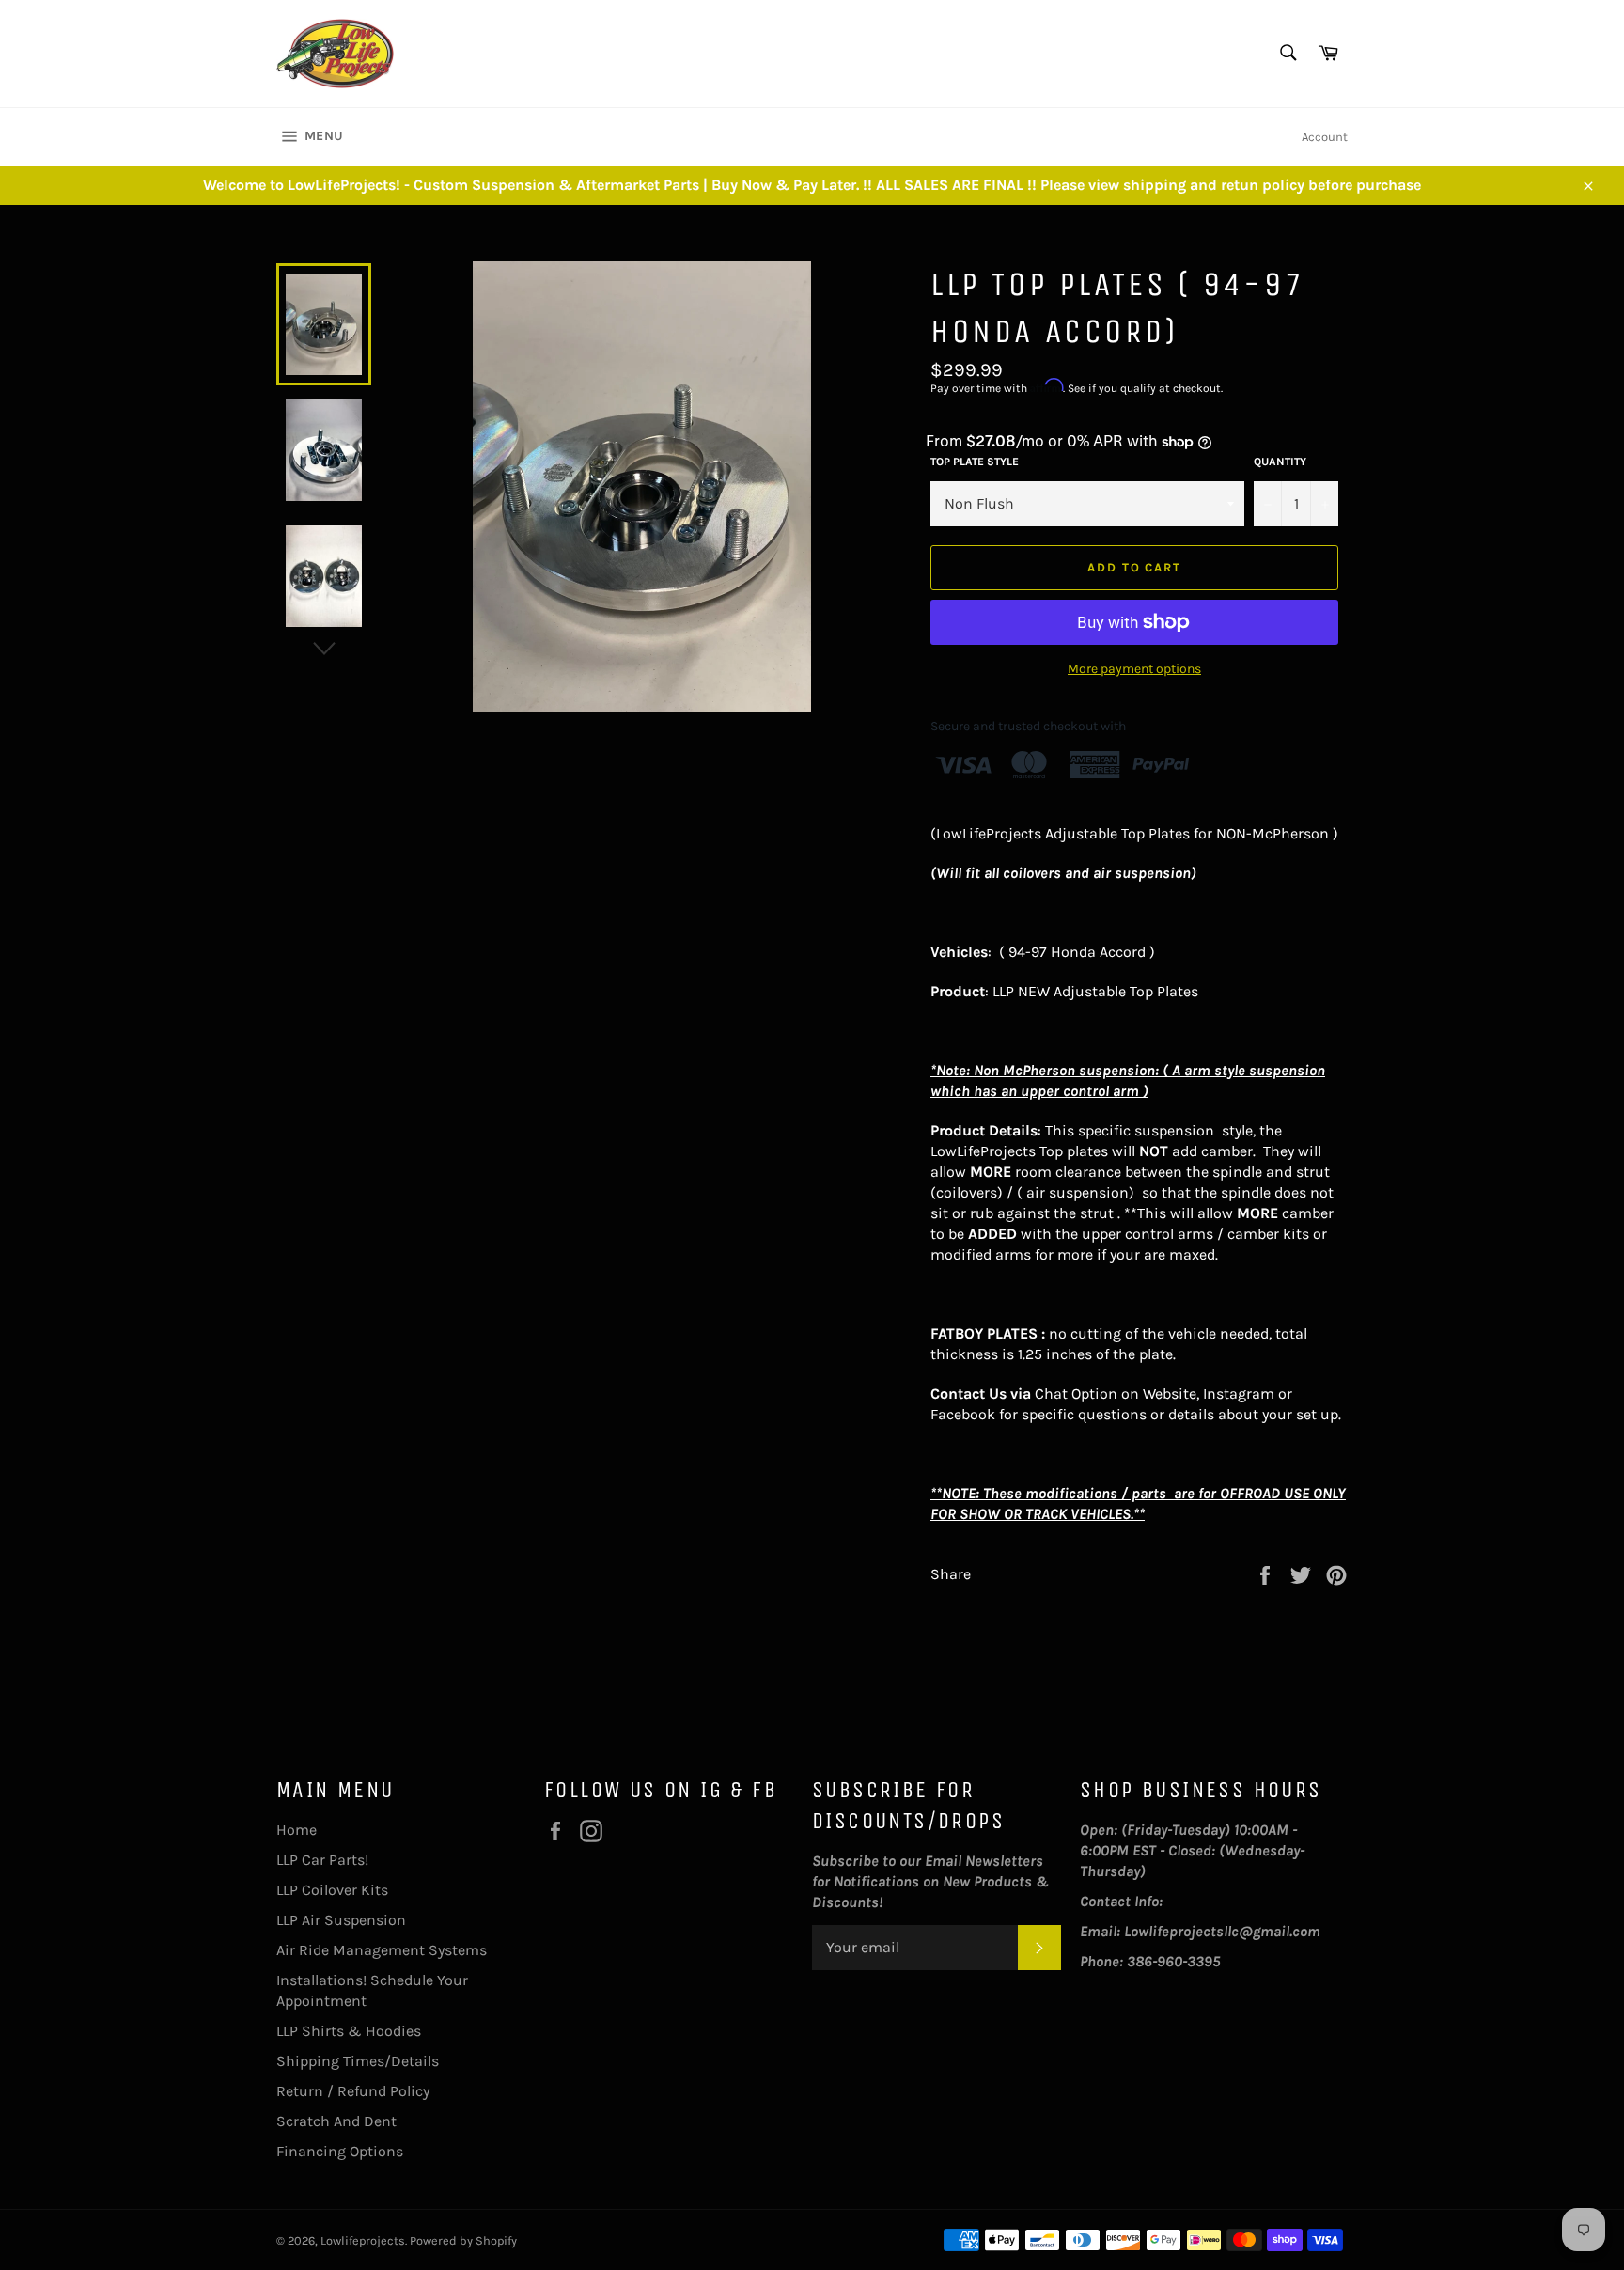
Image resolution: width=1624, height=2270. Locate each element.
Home (297, 1830)
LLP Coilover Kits (332, 1890)
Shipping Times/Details (358, 2061)
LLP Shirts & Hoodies (349, 2031)
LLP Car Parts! (322, 1860)
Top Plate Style (975, 462)
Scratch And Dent (336, 2121)
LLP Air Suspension (341, 1920)
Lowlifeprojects (363, 2240)
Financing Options (340, 2151)
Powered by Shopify (463, 2240)
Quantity (1280, 462)
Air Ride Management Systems (382, 1950)
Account (1325, 137)
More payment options (1134, 669)
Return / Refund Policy (353, 2091)
